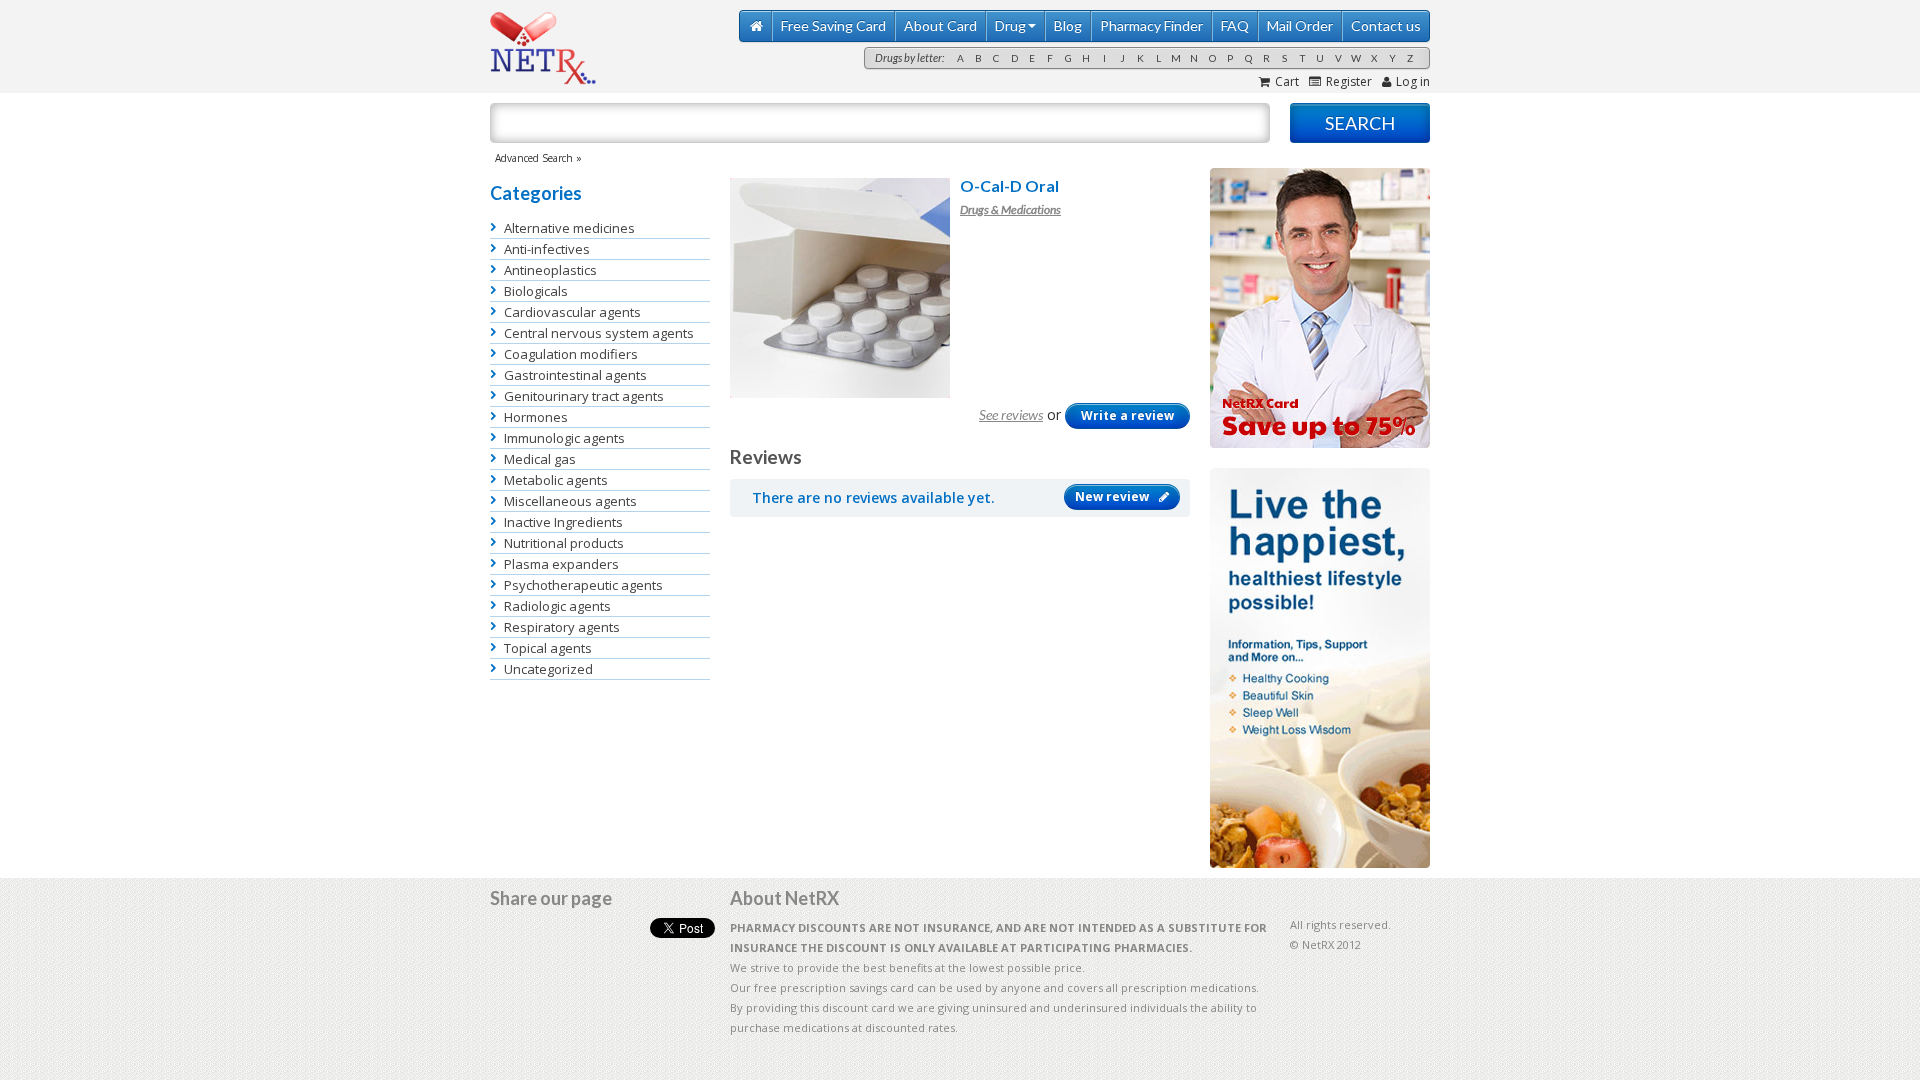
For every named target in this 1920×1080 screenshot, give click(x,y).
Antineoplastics (550, 270)
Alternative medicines (569, 228)
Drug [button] (1010, 25)
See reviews (1011, 414)
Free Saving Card (833, 25)
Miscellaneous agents (570, 501)
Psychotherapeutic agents (583, 585)
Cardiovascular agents (572, 312)
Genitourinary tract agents (584, 396)
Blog (1068, 25)
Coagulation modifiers (571, 354)
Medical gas (540, 459)
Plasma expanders (561, 564)
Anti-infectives (547, 249)
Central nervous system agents (599, 333)
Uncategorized (548, 669)
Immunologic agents (564, 438)
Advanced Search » (538, 158)
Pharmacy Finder (1151, 25)
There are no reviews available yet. (873, 497)
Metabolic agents (556, 480)
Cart (1287, 81)
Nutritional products (564, 543)
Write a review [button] (1127, 415)
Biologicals (536, 291)
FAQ (1235, 25)
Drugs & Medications (1010, 209)
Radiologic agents (557, 606)
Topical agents (548, 648)
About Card (940, 25)
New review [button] (1112, 496)
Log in (1413, 81)
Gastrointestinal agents (575, 375)
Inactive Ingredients (563, 522)
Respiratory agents (562, 627)
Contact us (1386, 25)
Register (1349, 81)
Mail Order (1300, 25)
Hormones (536, 417)
